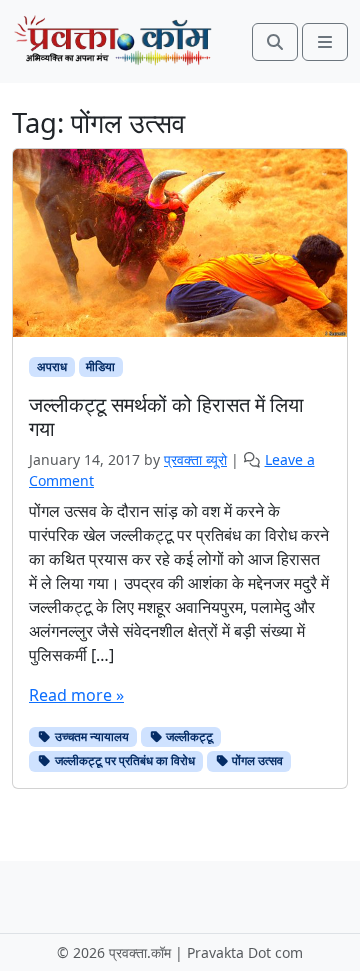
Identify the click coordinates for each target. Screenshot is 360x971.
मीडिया (100, 366)
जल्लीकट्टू (188, 736)
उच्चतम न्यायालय (90, 736)
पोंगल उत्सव (256, 760)
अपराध (52, 366)
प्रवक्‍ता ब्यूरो (195, 459)
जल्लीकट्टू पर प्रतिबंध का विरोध (123, 760)
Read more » (76, 695)
